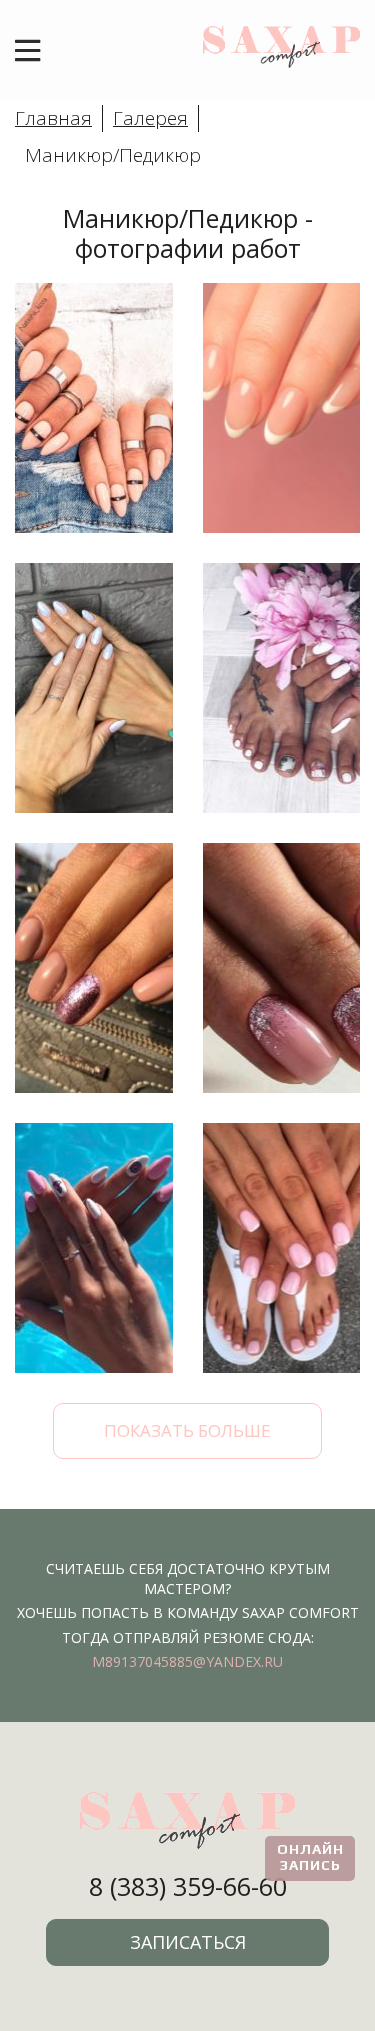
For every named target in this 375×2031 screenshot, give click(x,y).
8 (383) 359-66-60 (188, 1886)
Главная (53, 118)
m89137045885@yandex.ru (187, 1661)
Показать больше (187, 1430)
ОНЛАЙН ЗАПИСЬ (310, 1857)
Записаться (188, 1942)
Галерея (150, 118)
